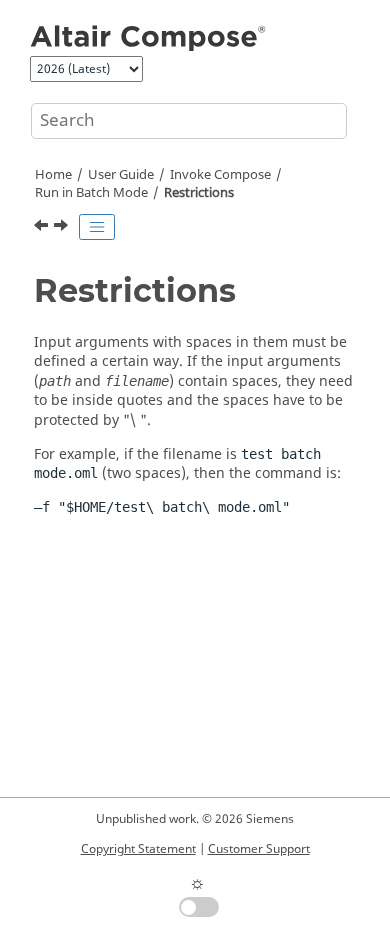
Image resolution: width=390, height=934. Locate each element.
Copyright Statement (138, 849)
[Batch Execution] (43, 228)
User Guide (121, 175)
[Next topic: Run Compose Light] (63, 228)
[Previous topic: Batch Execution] (43, 228)
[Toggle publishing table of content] (97, 227)
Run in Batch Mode (91, 193)
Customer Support (259, 849)
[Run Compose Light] (63, 228)
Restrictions (199, 193)
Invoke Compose (220, 175)
